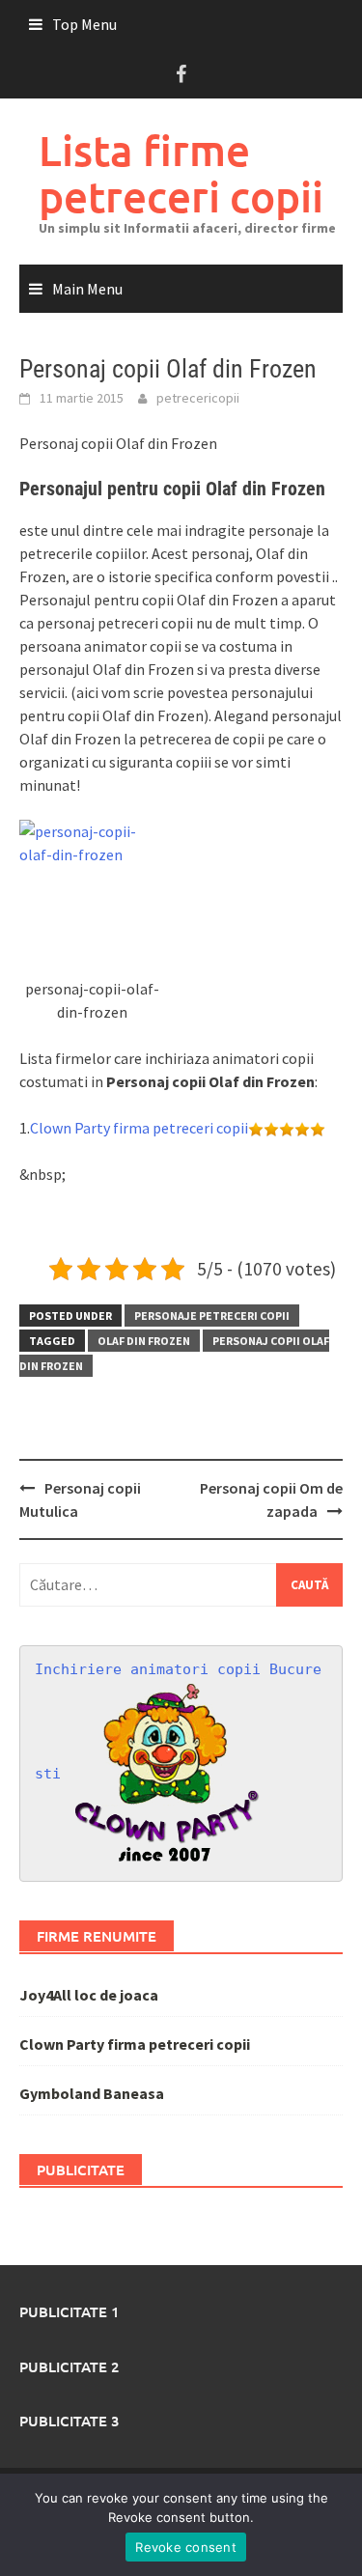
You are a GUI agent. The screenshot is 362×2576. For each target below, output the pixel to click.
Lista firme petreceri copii (181, 173)
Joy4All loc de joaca (89, 1995)
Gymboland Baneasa (92, 2093)
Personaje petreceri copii (212, 1316)
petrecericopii (198, 398)
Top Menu (84, 24)
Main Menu (87, 289)
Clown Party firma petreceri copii (139, 1128)
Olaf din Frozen (144, 1341)
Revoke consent (186, 2547)
